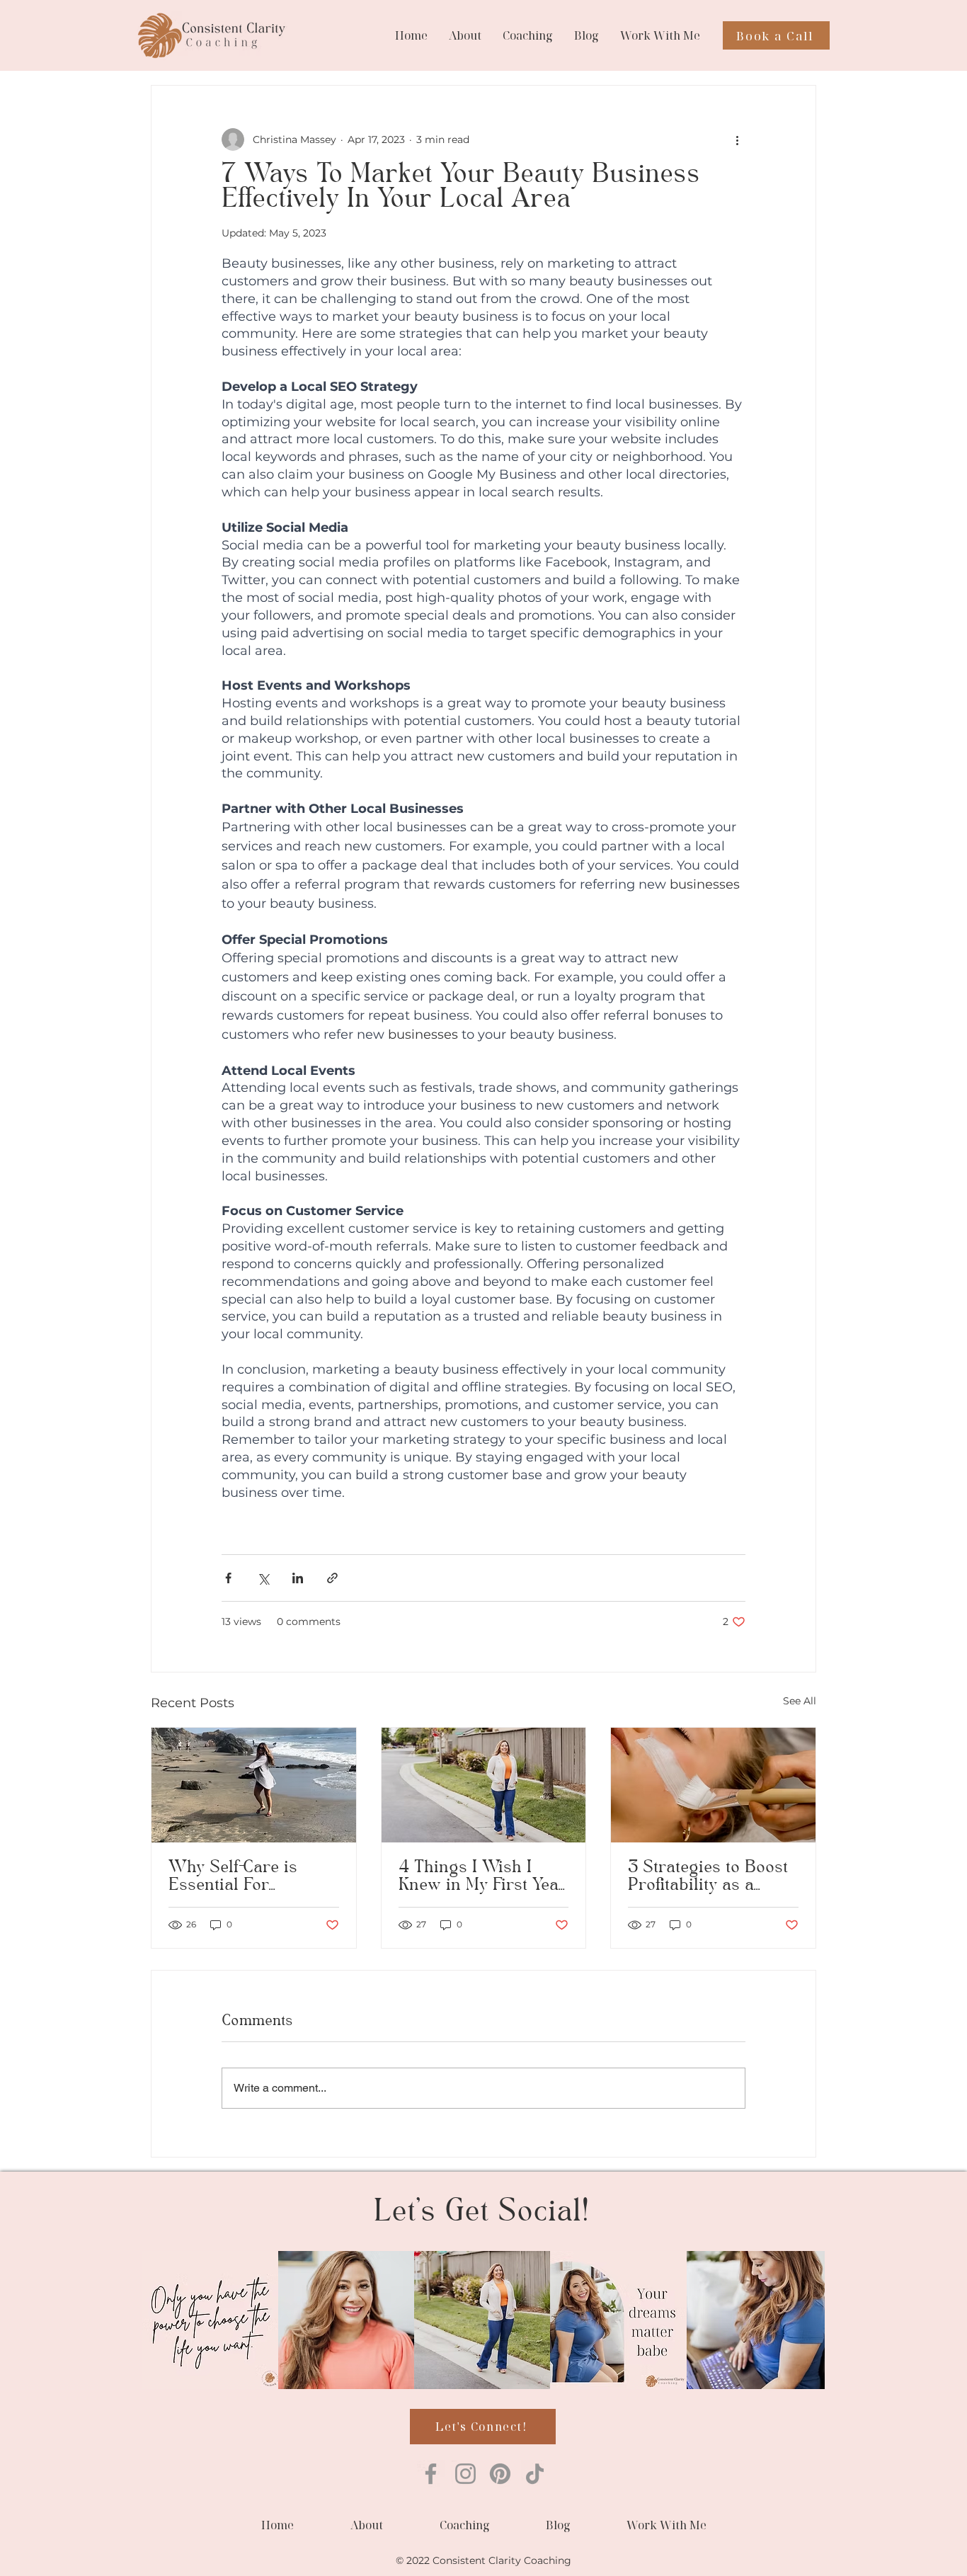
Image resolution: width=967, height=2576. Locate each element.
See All (800, 1701)
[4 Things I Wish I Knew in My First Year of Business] (484, 1785)
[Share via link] (332, 1578)
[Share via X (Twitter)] (263, 1578)
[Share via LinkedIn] (298, 1578)
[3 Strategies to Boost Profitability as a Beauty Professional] (713, 1785)
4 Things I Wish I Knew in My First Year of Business (482, 1877)
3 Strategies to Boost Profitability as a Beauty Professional (708, 1877)
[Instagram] (465, 2474)
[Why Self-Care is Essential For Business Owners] (254, 1785)
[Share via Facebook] (228, 1578)
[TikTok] (535, 2474)
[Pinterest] (500, 2474)
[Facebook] (431, 2474)
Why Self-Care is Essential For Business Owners (236, 1877)
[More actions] (737, 139)
